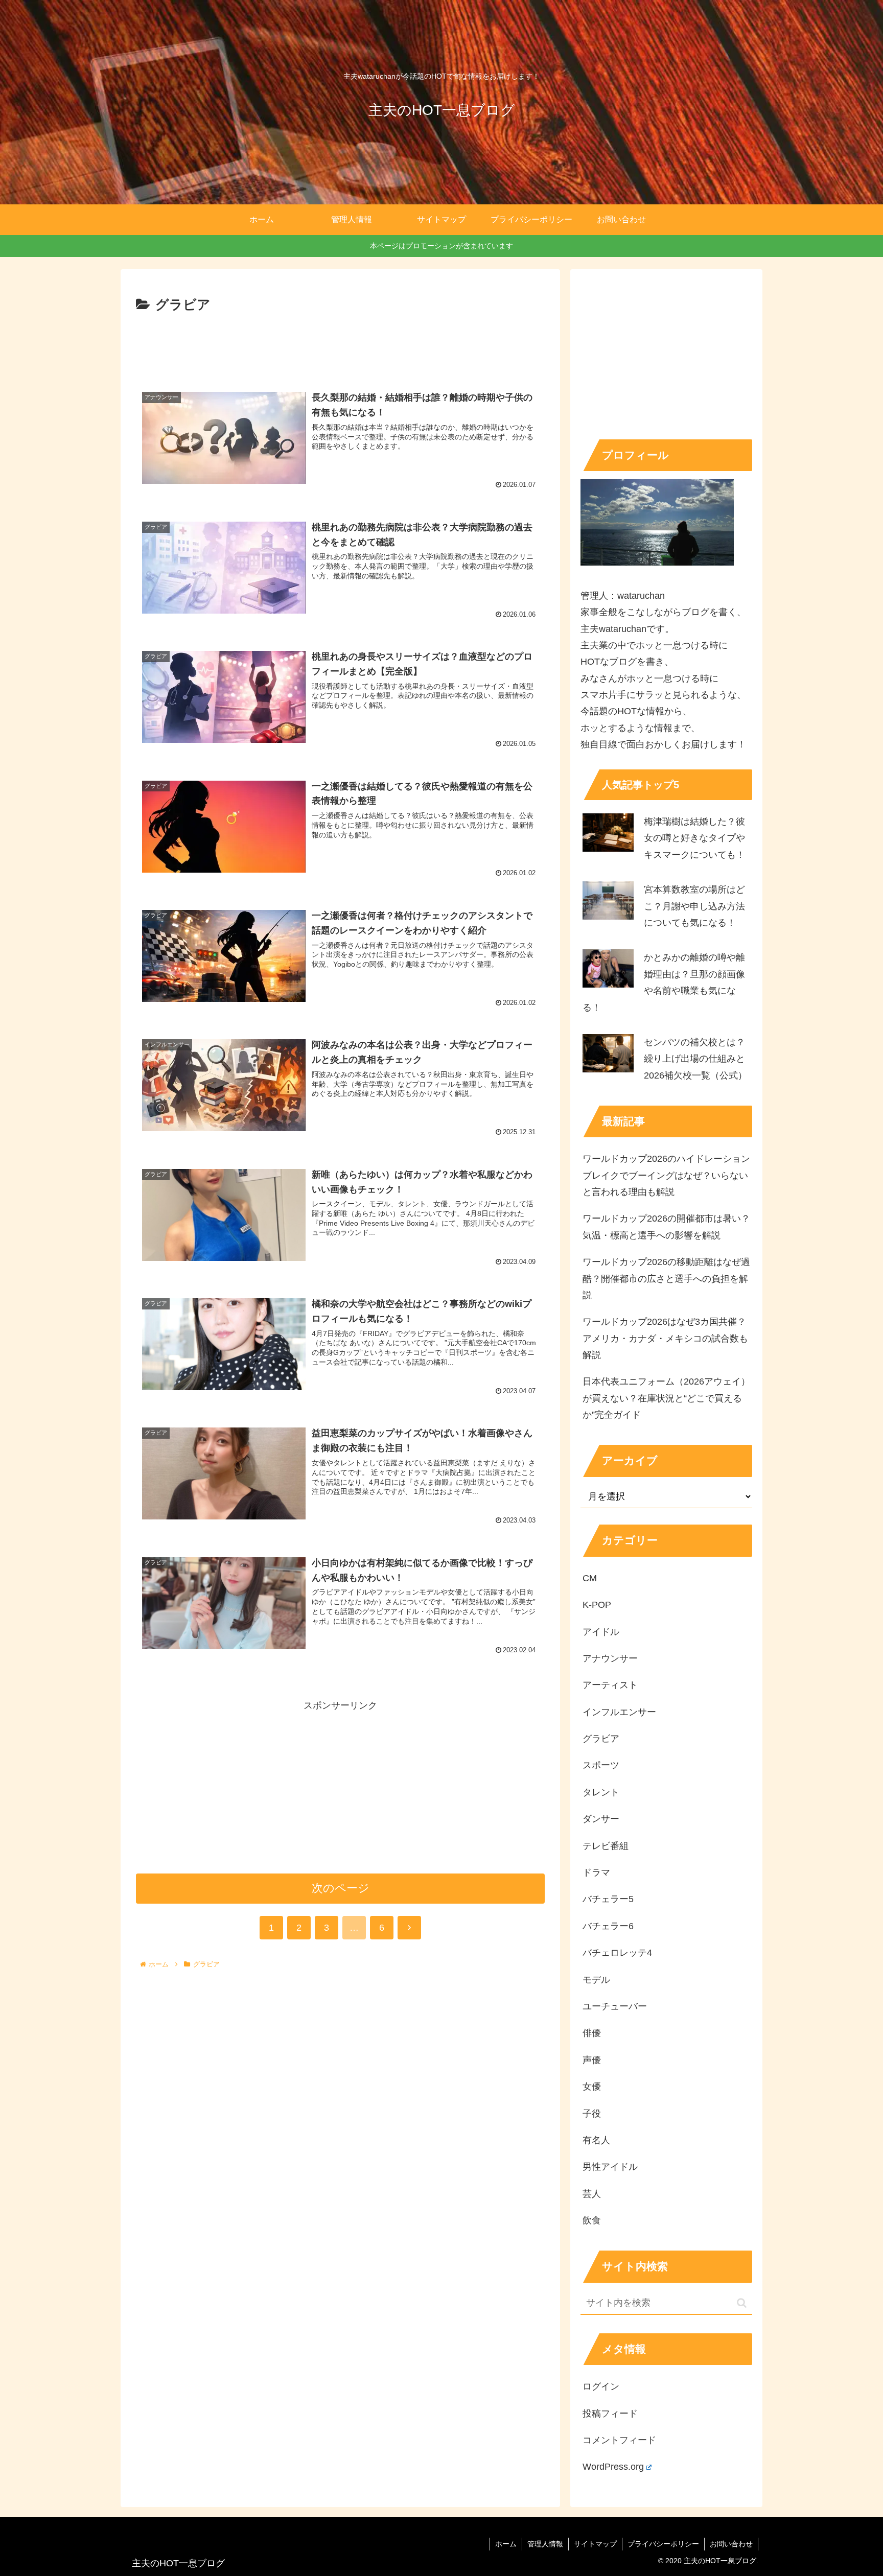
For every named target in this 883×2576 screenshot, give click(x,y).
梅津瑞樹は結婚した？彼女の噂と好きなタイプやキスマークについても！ (694, 838)
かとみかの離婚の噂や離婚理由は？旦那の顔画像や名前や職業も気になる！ (664, 982)
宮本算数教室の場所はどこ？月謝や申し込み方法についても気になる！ (694, 906)
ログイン (601, 2386)
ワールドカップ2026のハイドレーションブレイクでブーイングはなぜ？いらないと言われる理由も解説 (666, 1175)
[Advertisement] (340, 345)
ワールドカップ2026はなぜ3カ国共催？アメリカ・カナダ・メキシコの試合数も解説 (665, 1338)
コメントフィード (619, 2440)
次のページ (341, 1888)
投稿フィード (610, 2414)
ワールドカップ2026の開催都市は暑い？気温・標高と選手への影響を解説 (666, 1227)
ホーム (506, 2544)
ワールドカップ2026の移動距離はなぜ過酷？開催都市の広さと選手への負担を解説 (666, 1279)
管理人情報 (545, 2544)
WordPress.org (613, 2467)
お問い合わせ (731, 2544)
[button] (742, 2303)
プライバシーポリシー (663, 2544)
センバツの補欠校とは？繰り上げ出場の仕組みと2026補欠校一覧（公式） (695, 1059)
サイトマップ (595, 2544)
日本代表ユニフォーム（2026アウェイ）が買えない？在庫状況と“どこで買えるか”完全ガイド (666, 1398)
